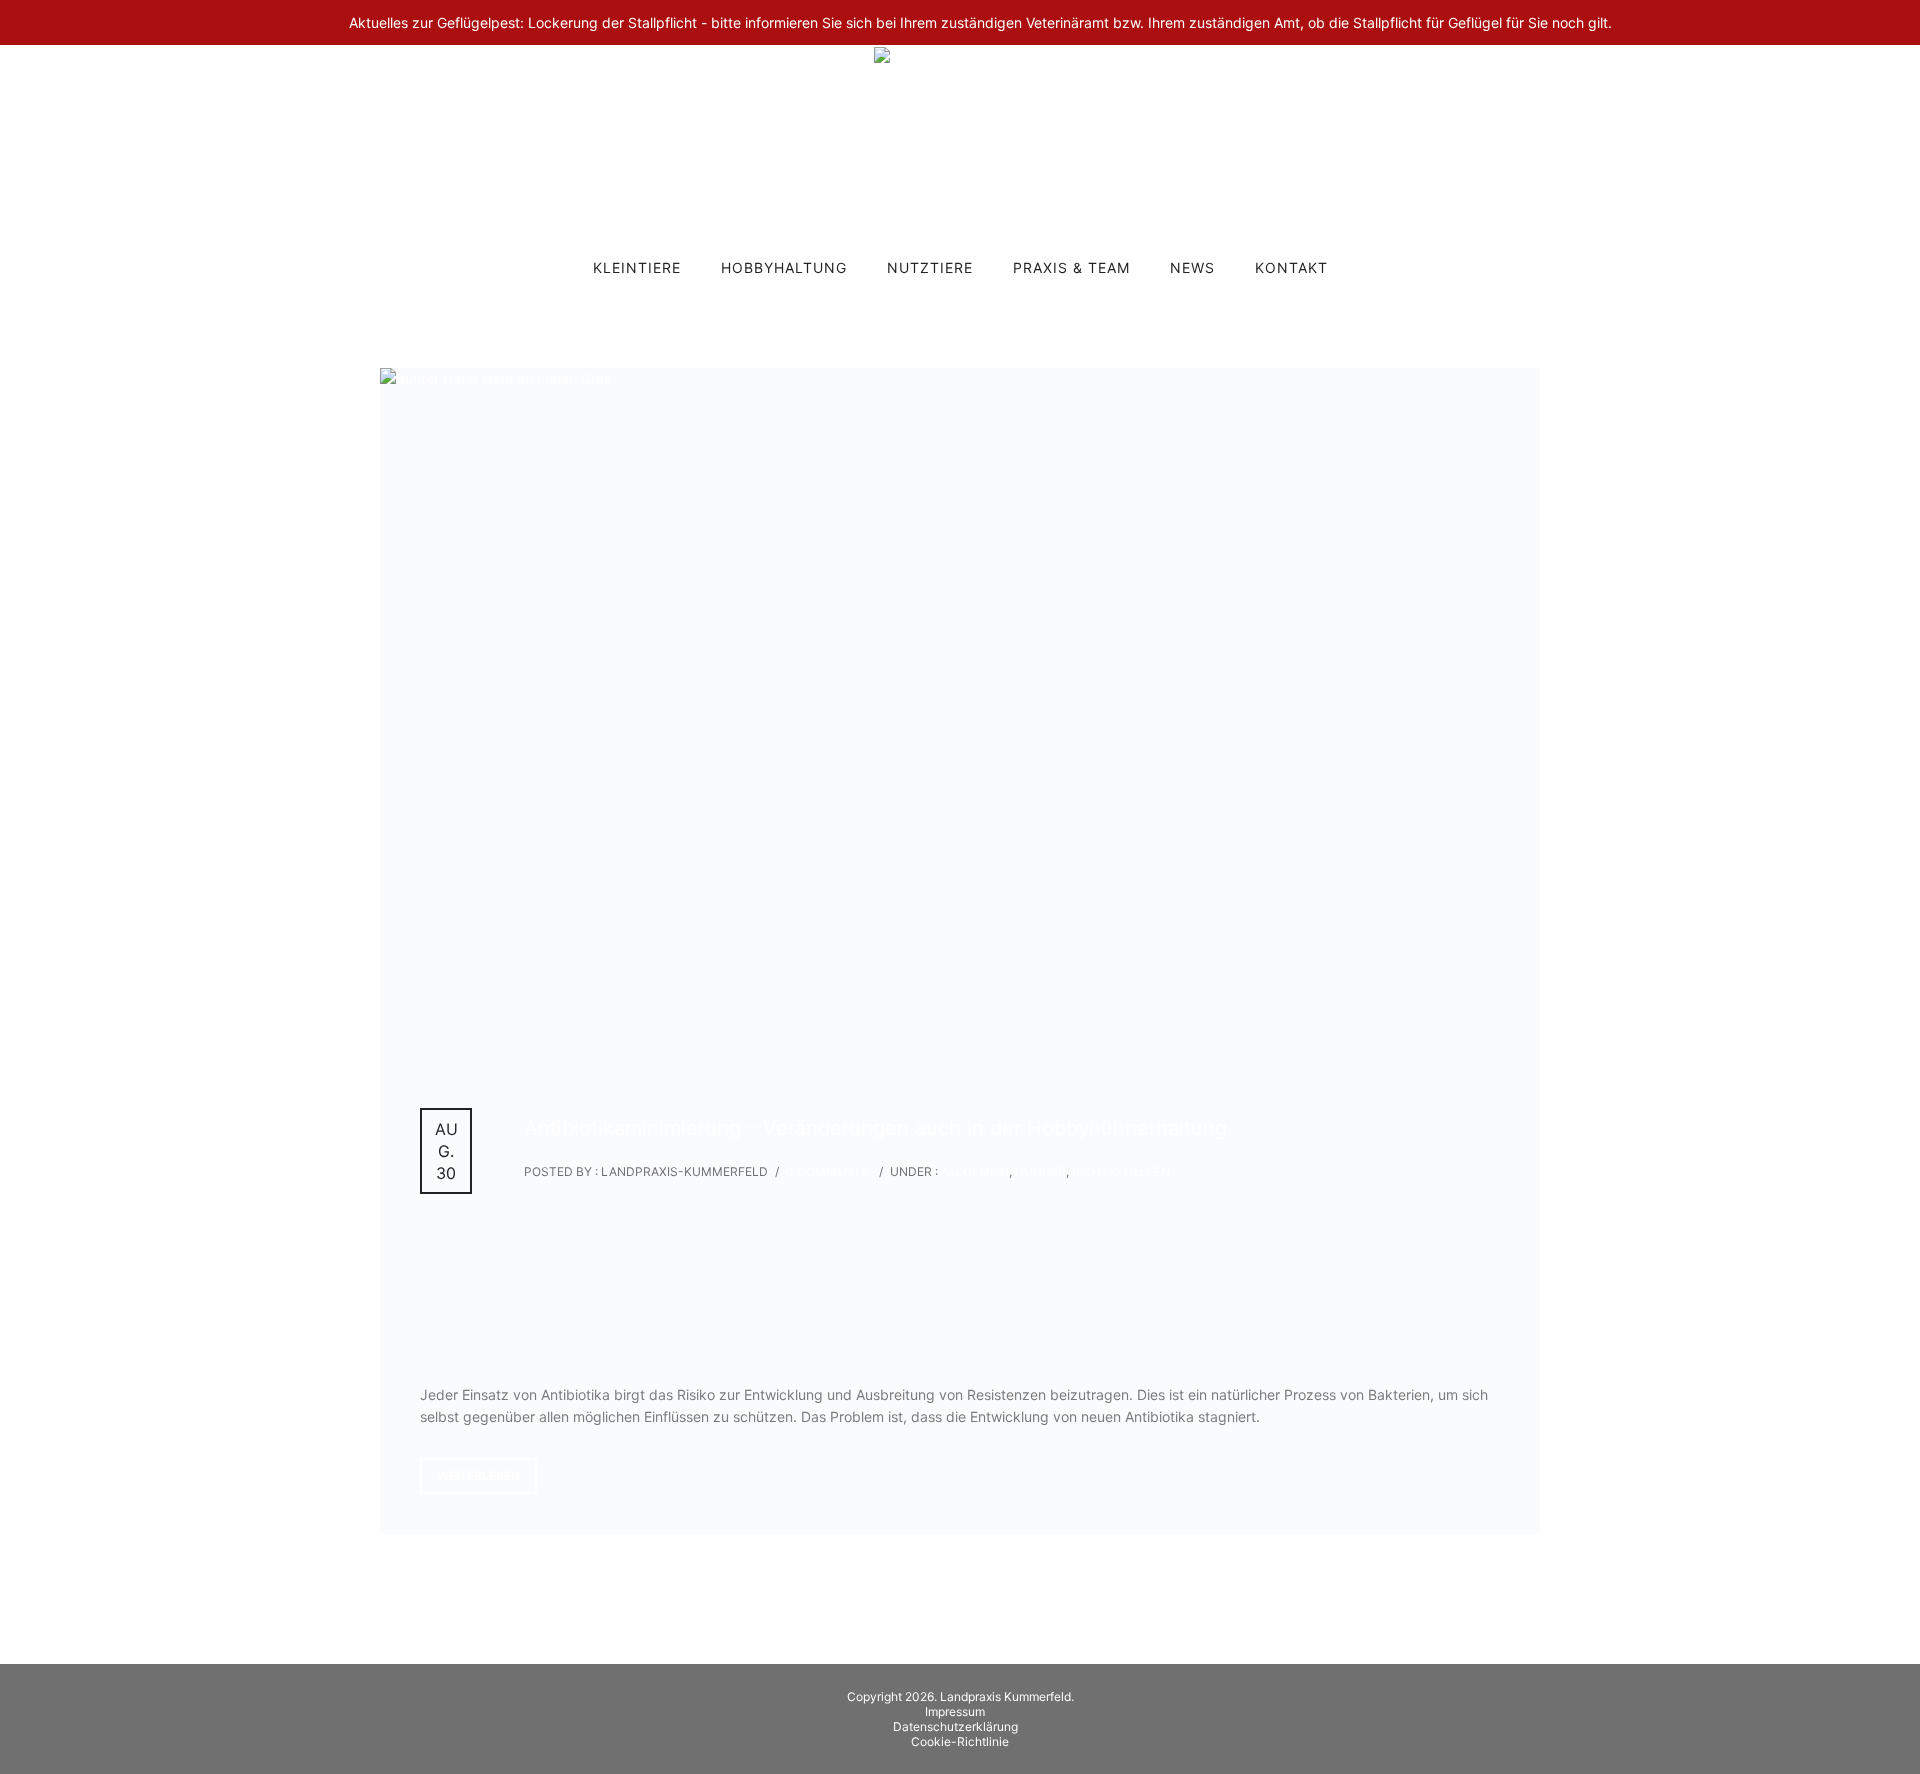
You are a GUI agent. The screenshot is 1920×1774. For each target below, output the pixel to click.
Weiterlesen (478, 1475)
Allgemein (973, 1171)
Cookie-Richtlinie (960, 1741)
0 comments (827, 1171)
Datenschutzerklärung (955, 1726)
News (1192, 267)
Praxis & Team (1071, 267)
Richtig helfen (1121, 1171)
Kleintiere (637, 267)
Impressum (955, 1711)
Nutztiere (930, 267)
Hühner (1040, 1171)
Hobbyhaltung (784, 267)
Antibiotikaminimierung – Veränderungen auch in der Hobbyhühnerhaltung (875, 1128)
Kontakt (1291, 267)
